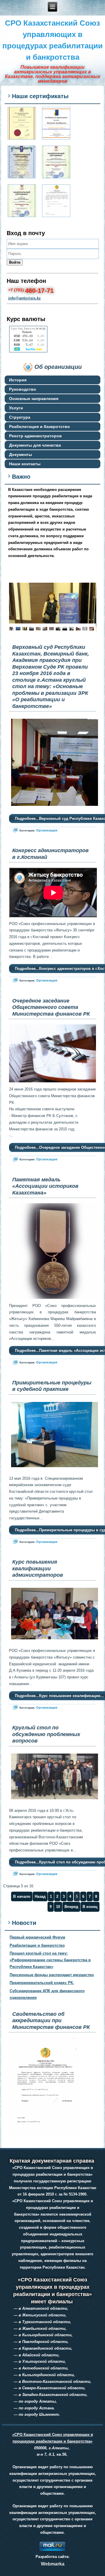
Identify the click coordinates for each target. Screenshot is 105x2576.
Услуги (16, 408)
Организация (47, 830)
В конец (90, 1907)
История (18, 380)
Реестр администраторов (35, 436)
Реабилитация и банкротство (40, 427)
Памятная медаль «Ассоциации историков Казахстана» (45, 1186)
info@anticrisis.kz (24, 298)
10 (58, 1907)
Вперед (71, 1907)
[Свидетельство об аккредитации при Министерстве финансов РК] (56, 201)
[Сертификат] (22, 162)
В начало (22, 1896)
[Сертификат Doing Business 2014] (56, 123)
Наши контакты (25, 464)
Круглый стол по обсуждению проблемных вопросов (46, 1734)
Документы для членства (35, 445)
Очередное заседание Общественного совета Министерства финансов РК (51, 1007)
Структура (20, 417)
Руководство (23, 389)
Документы (21, 454)
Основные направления (34, 399)
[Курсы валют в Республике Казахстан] (28, 352)
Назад (40, 1896)
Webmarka (53, 2564)
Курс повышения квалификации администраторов (38, 1568)
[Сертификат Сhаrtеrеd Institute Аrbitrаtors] (22, 123)
